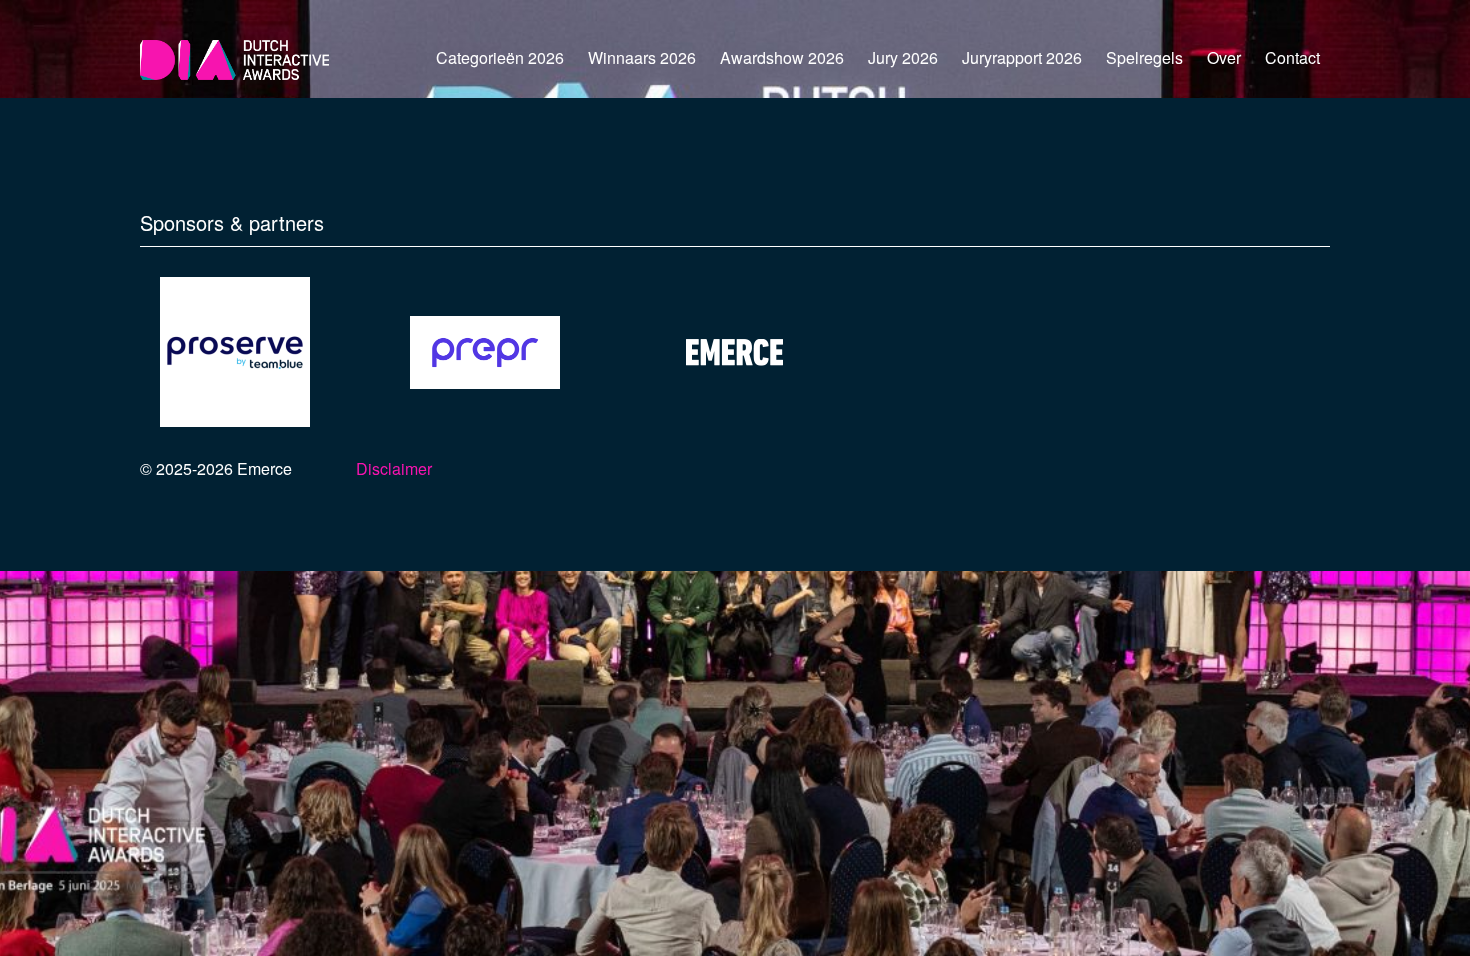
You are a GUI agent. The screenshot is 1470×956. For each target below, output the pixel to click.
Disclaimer (394, 468)
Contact (1292, 57)
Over (1224, 57)
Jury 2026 (903, 57)
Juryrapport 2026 (1022, 57)
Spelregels (1144, 57)
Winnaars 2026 (642, 57)
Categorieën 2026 (500, 57)
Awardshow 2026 (782, 57)
